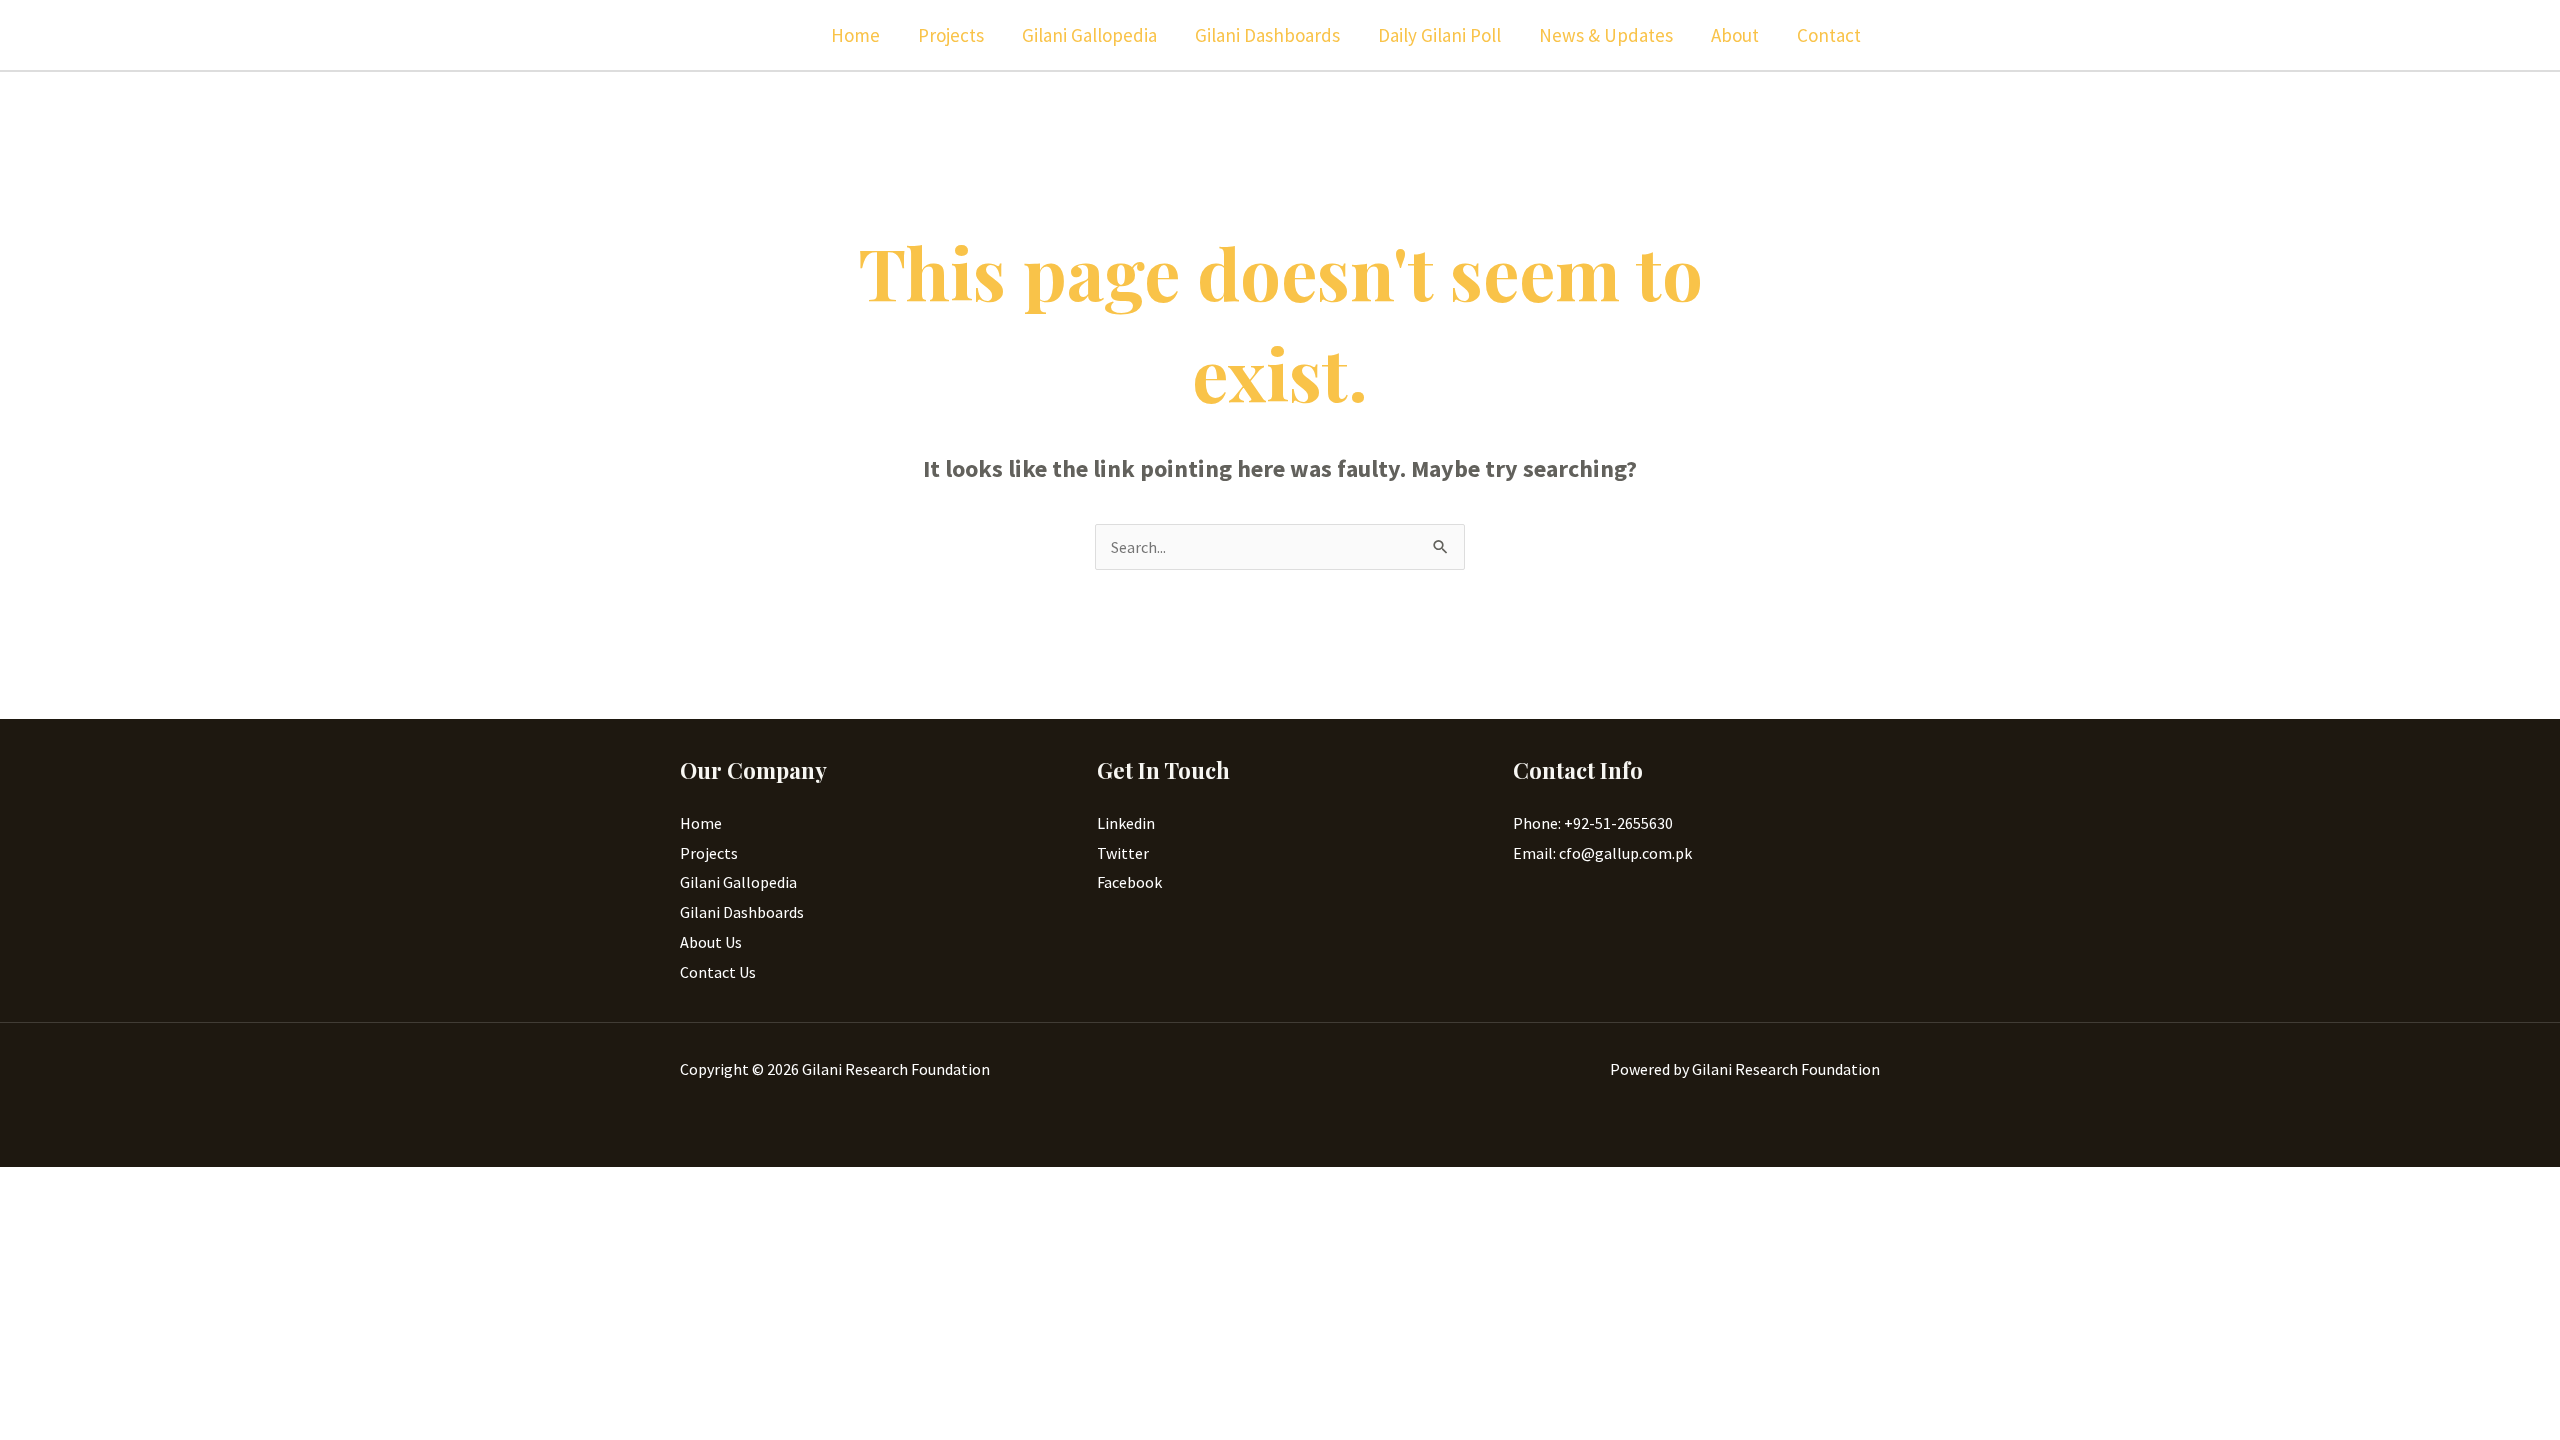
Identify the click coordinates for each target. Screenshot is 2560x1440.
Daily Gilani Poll (1439, 35)
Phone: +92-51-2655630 (1593, 823)
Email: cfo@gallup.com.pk (1602, 853)
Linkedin (1126, 823)
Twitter (1123, 853)
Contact (1829, 35)
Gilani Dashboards (1267, 35)
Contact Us (718, 972)
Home (855, 35)
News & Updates (1606, 35)
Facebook (1129, 882)
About (1735, 35)
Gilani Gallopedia (1089, 35)
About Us (711, 942)
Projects (951, 35)
